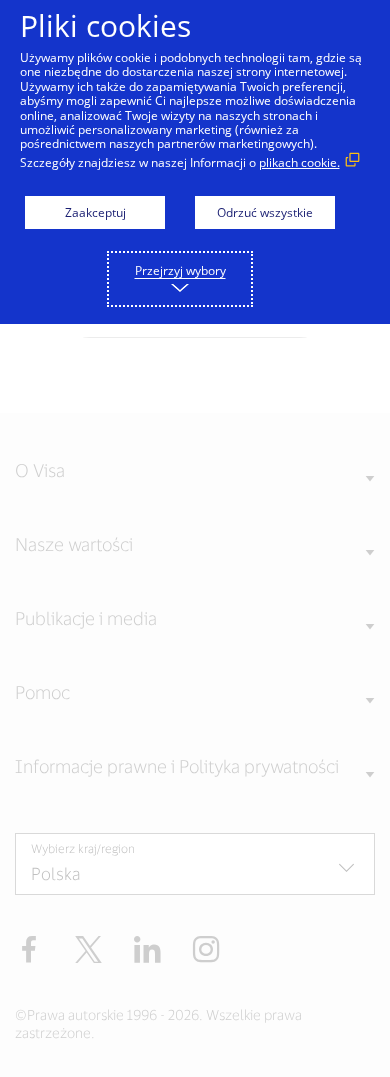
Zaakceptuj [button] (95, 212)
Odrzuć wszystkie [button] (265, 212)
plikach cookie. (299, 162)
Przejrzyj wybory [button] (180, 270)
